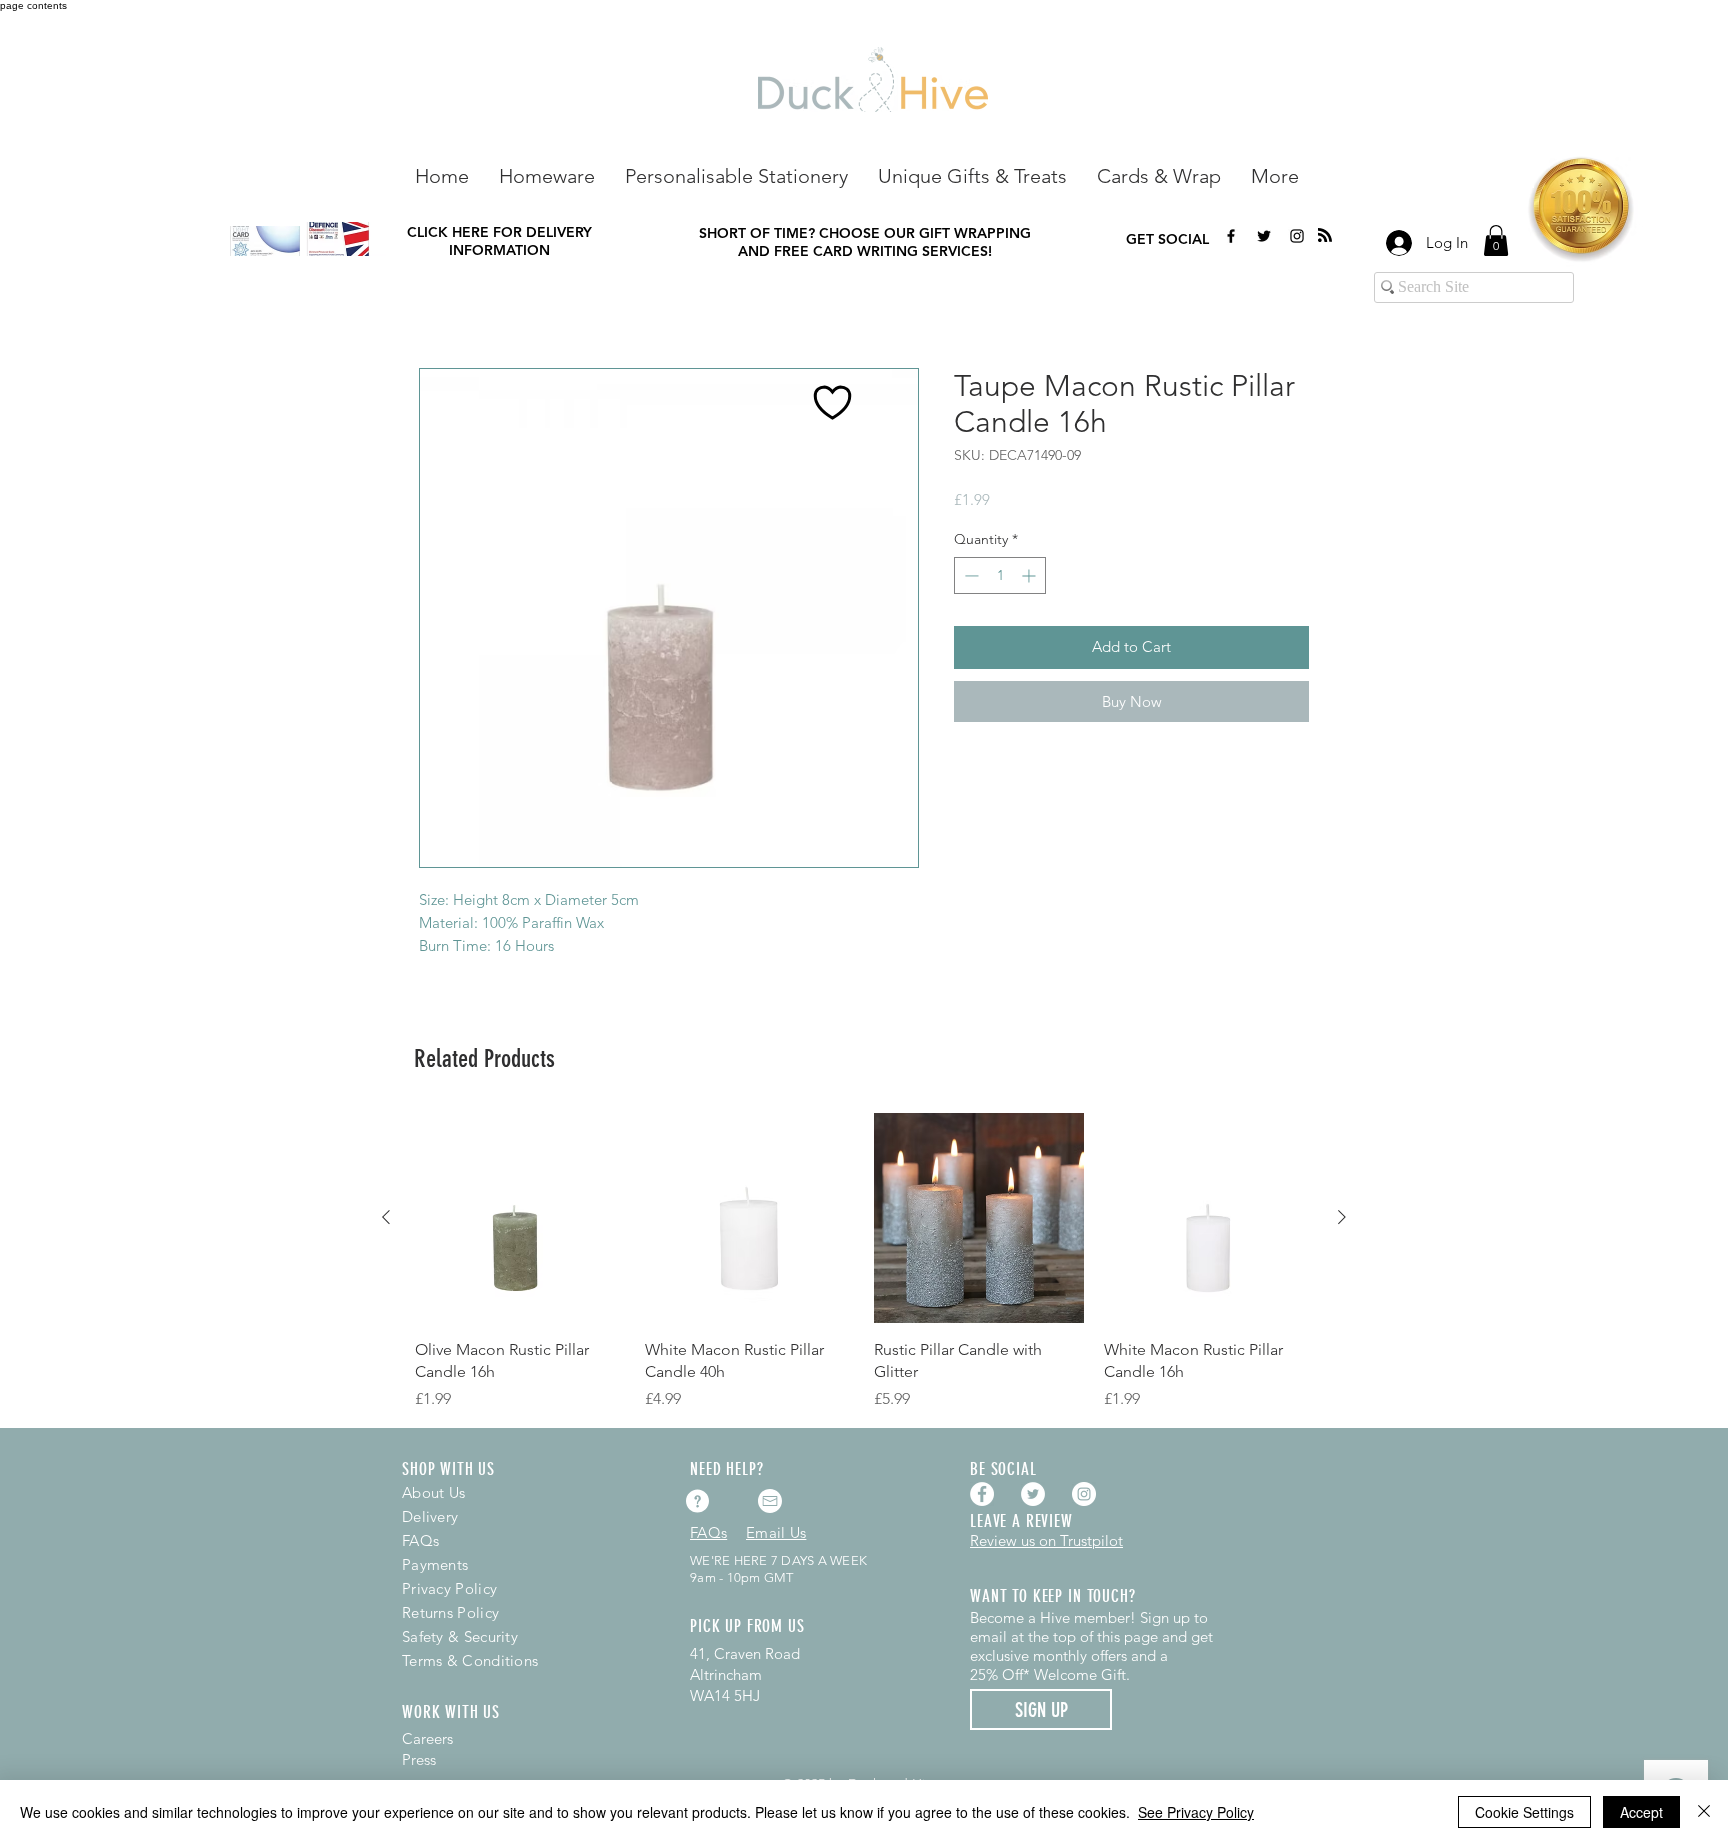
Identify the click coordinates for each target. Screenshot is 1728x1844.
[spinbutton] (1000, 575)
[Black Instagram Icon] (1297, 236)
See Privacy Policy (1196, 1812)
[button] (547, 174)
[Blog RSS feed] (1325, 236)
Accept (1641, 1812)
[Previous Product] (386, 1217)
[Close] (1704, 1812)
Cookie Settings (1524, 1812)
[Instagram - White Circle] (1084, 1494)
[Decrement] (969, 575)
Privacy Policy (449, 1588)
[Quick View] (520, 1218)
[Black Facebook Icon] (1231, 236)
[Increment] (1030, 575)
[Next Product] (1342, 1217)
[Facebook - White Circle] (982, 1494)
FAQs (420, 1540)
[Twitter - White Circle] (1033, 1494)
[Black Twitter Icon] (1264, 236)
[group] (864, 1262)
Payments (435, 1564)
